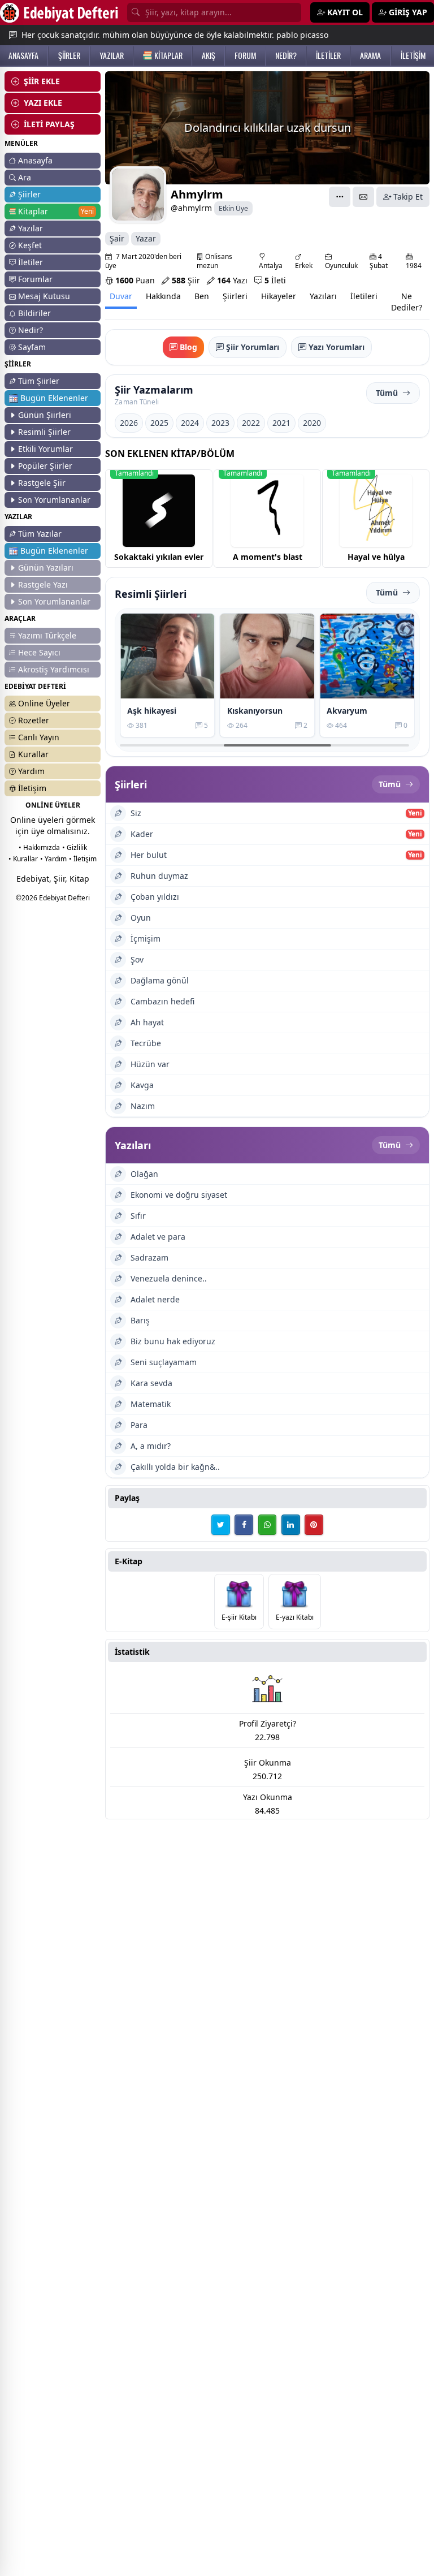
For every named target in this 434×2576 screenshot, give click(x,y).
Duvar (121, 296)
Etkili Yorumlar (45, 449)
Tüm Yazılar (40, 534)
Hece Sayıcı (39, 652)
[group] (159, 519)
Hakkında (163, 296)
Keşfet (30, 245)
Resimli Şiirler (44, 432)
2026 (129, 423)
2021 (281, 423)
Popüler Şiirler (45, 466)
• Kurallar (23, 859)
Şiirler (29, 194)
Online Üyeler (44, 703)
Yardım (31, 771)
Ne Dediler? (407, 302)
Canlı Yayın (39, 737)
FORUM (245, 55)
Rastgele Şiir (42, 483)
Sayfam (32, 347)
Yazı (232, 280)
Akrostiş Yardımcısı (54, 669)
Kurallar (33, 754)
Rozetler (34, 720)
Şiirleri (235, 296)
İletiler (31, 262)
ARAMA (370, 55)
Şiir (186, 280)
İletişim (32, 788)
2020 (312, 423)
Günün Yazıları (46, 568)
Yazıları (323, 296)
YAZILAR (112, 55)
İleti (275, 280)
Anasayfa (35, 160)
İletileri (364, 296)
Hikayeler (279, 296)
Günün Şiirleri (45, 415)
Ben (202, 296)
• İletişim (83, 859)
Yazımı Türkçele (47, 635)
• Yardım (53, 859)
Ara (25, 177)
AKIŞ (209, 55)
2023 (220, 423)
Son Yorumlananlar (54, 500)
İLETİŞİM (413, 55)
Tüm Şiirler (39, 381)
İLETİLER (328, 55)
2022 (251, 423)
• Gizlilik (75, 847)
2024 (190, 423)
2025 (159, 423)
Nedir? (31, 330)
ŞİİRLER (69, 55)
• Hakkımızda (39, 847)
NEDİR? (286, 55)
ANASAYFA (23, 55)
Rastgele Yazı (43, 584)
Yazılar (31, 228)
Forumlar (35, 279)
